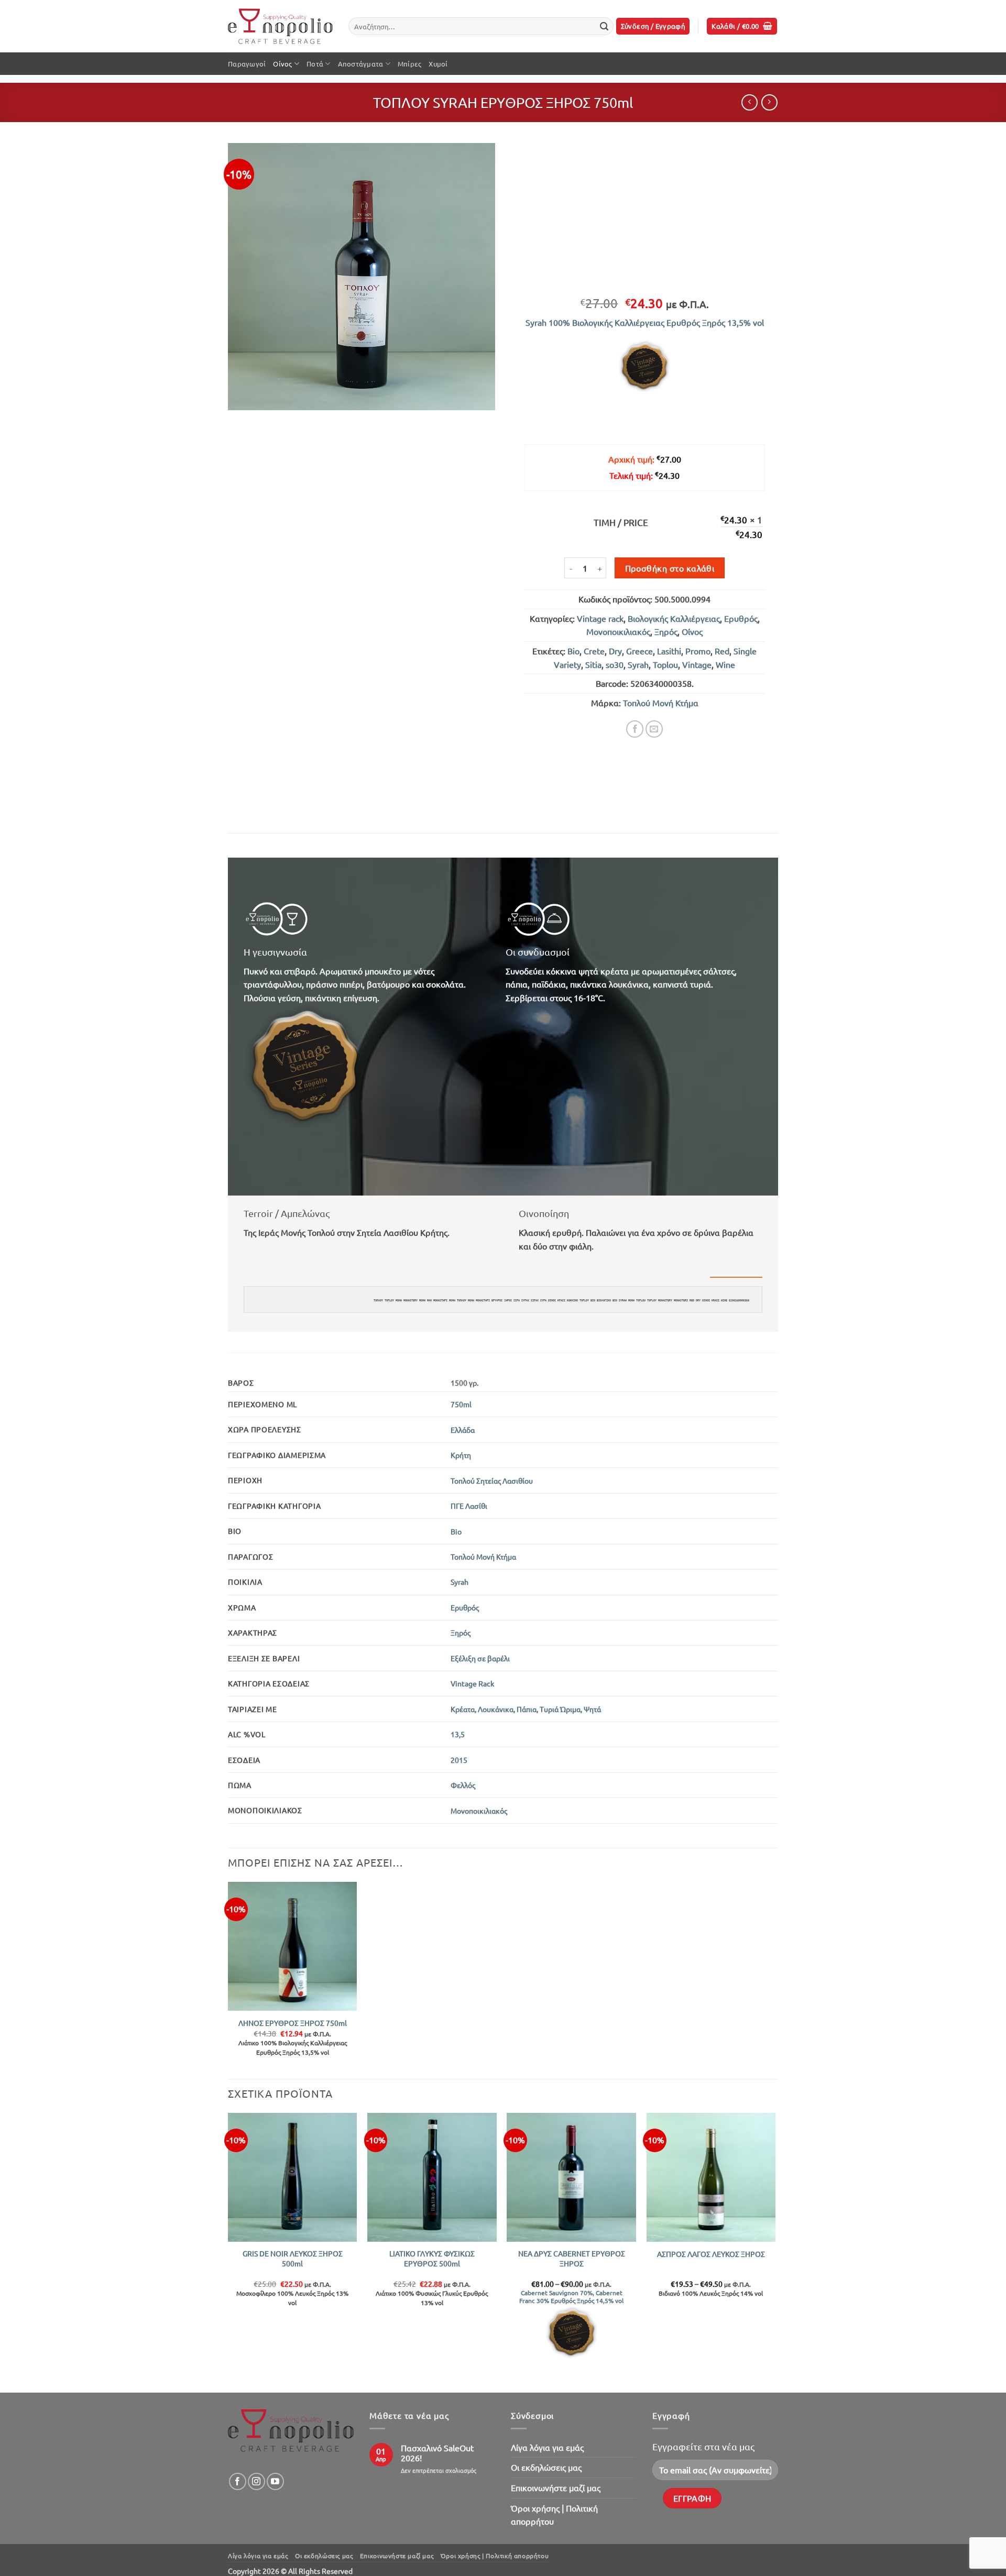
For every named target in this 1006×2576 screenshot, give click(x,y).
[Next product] (750, 102)
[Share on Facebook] (635, 729)
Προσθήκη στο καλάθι (670, 568)
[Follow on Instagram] (256, 2481)
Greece (639, 651)
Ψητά (592, 1709)
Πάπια (527, 1709)
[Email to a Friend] (654, 729)
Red (722, 651)
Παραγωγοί (247, 64)
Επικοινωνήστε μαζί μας (556, 2487)
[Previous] (228, 2252)
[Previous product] (769, 102)
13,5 (458, 1734)
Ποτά (315, 64)
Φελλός (463, 1785)
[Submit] (604, 26)
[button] (653, 26)
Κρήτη (461, 1455)
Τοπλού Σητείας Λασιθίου (492, 1481)
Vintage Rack (472, 1683)
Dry (615, 651)
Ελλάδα (463, 1430)
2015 (459, 1760)
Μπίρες (410, 64)
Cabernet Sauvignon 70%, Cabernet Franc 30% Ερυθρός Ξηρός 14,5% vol (571, 2297)
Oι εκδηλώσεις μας (546, 2467)
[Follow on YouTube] (275, 2481)
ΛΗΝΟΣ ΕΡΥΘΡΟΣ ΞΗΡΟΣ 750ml (293, 2023)
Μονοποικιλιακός (618, 631)
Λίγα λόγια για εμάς (547, 2447)
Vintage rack (600, 618)
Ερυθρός (741, 618)
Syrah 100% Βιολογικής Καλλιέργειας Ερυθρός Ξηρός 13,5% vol (645, 322)
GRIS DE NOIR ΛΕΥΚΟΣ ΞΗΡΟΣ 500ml (293, 2258)
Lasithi (669, 651)
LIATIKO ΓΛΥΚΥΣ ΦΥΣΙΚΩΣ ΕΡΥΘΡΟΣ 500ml (432, 2258)
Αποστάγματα (361, 64)
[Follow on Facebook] (238, 2481)
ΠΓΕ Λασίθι (469, 1506)
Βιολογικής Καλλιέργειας (674, 618)
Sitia (593, 664)
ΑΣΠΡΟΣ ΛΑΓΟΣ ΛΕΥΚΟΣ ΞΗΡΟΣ (711, 2254)
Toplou (665, 664)
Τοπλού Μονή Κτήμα (661, 703)
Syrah (638, 664)
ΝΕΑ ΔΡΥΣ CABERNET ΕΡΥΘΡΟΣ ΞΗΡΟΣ (572, 2258)
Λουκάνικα (496, 1709)
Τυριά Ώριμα (560, 1709)
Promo (698, 651)
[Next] (775, 2252)
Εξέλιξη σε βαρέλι (480, 1658)
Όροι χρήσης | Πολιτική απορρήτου (554, 2515)
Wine (725, 664)
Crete (594, 651)
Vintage (697, 664)
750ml (461, 1404)
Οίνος (282, 64)
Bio (573, 651)
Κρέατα (463, 1709)
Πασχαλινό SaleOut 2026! (437, 2453)
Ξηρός (666, 631)
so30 (615, 664)
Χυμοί (438, 64)
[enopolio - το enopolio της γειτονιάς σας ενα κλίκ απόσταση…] (280, 26)
